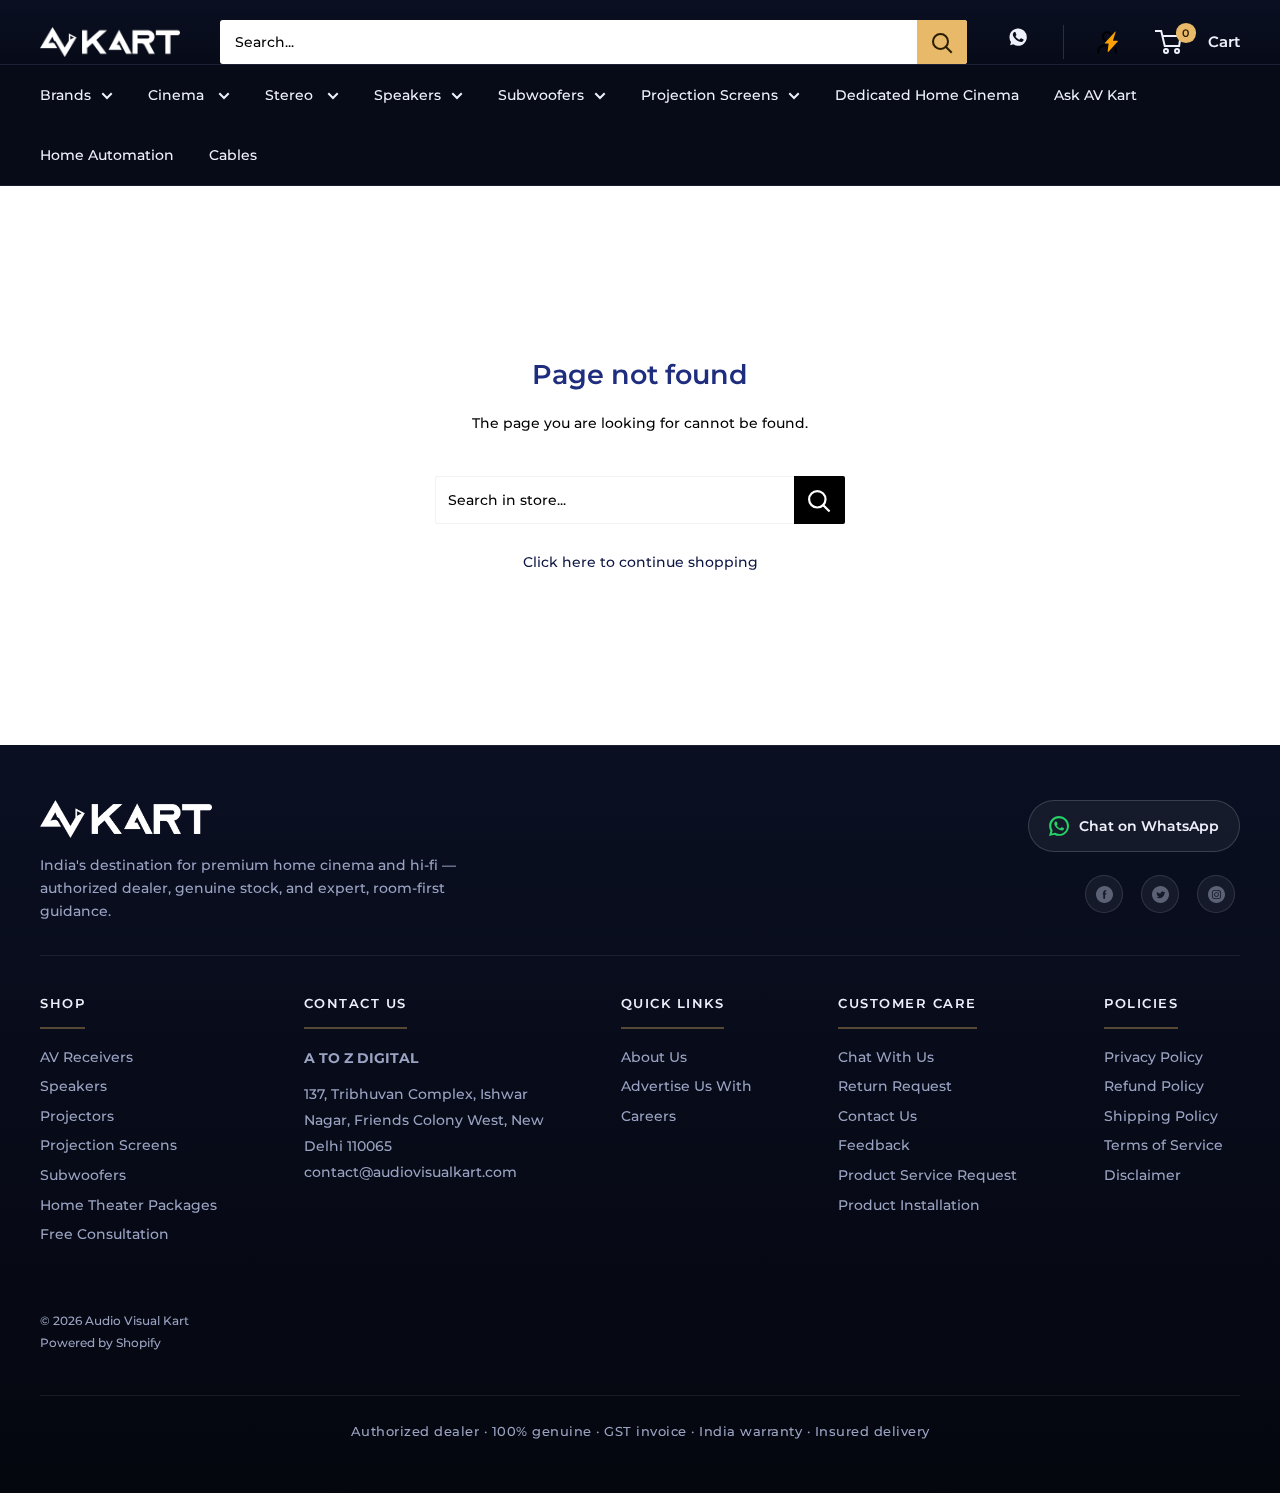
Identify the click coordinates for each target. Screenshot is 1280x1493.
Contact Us (877, 1116)
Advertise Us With (686, 1086)
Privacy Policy (1153, 1057)
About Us (654, 1057)
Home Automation (107, 155)
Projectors (77, 1116)
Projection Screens (709, 95)
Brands (65, 95)
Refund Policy (1154, 1086)
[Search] (942, 42)
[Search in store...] (819, 500)
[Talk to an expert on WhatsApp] (1018, 41)
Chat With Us (886, 1057)
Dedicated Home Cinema (927, 95)
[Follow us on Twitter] (1160, 894)
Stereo (291, 95)
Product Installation (909, 1205)
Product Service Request (927, 1175)
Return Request (895, 1086)
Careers (648, 1116)
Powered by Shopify (100, 1342)
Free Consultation (104, 1234)
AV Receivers (86, 1057)
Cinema (178, 95)
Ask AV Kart (1095, 95)
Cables (233, 155)
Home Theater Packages (128, 1205)
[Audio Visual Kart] (270, 819)
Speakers (407, 95)
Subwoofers (541, 95)
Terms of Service (1163, 1145)
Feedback (874, 1145)
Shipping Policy (1161, 1116)
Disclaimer (1142, 1175)
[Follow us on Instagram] (1216, 894)
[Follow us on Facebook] (1104, 894)
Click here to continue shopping (640, 562)
